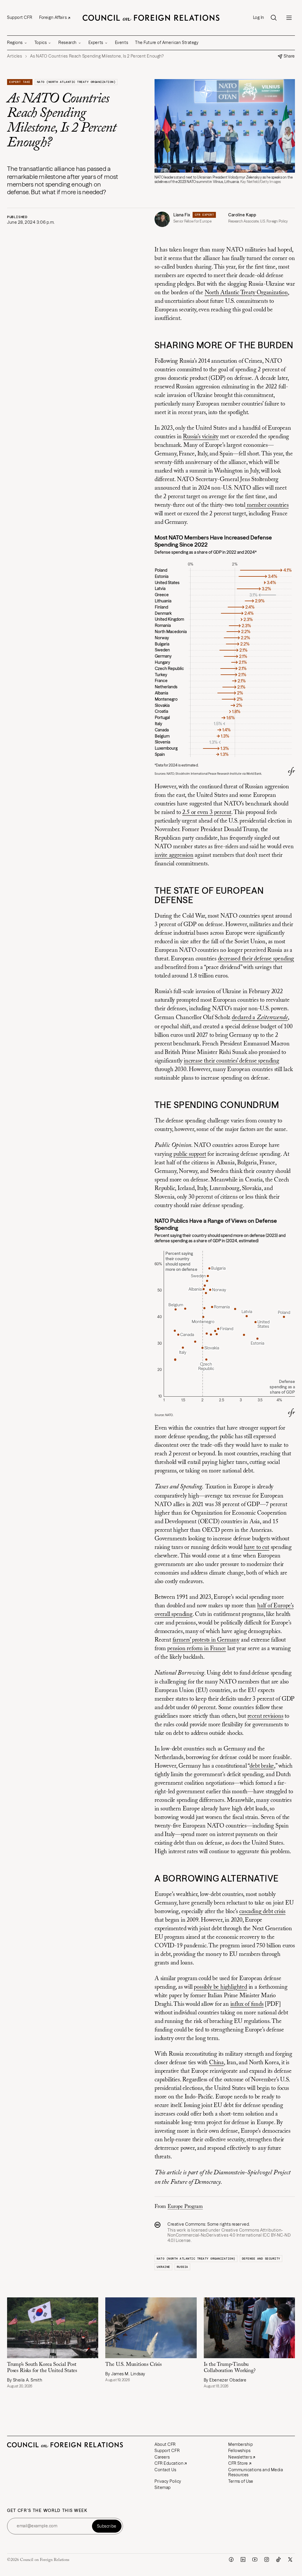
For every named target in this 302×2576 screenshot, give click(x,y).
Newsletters (240, 2457)
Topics (41, 43)
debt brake (262, 1766)
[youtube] (255, 2559)
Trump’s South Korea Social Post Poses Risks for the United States (42, 2368)
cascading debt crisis (262, 1912)
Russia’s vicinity (201, 437)
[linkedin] (243, 2559)
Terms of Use (241, 2481)
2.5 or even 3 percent (207, 813)
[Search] (274, 18)
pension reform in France (197, 1649)
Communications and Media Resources (256, 2472)
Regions (15, 43)
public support (190, 1154)
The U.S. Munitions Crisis (133, 2365)
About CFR (165, 2444)
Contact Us (165, 2470)
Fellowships (239, 2451)
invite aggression (174, 855)
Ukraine (163, 2267)
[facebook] (231, 2559)
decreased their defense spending (256, 959)
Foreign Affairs (53, 17)
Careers (162, 2457)
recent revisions (265, 1716)
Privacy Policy (168, 2481)
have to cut (257, 1547)
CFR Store (238, 2463)
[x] (290, 2559)
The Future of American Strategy (167, 43)
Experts (96, 43)
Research (67, 43)
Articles (14, 56)
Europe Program (185, 2207)
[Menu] (289, 18)
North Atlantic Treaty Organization (246, 293)
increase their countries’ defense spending (232, 1061)
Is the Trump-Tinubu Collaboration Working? (230, 2368)
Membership (241, 2444)
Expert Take (20, 82)
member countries (267, 505)
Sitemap (163, 2487)
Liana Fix (182, 215)
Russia (182, 2267)
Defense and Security (261, 2259)
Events (122, 43)
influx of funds (247, 2004)
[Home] (151, 18)
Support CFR (20, 17)
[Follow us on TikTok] (278, 2559)
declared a (260, 1018)
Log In (259, 18)
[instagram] (267, 2559)
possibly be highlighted (220, 1987)
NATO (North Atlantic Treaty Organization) (76, 82)
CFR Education (169, 2463)
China (216, 2063)
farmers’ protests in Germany (206, 1640)
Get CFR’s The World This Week (47, 2511)
